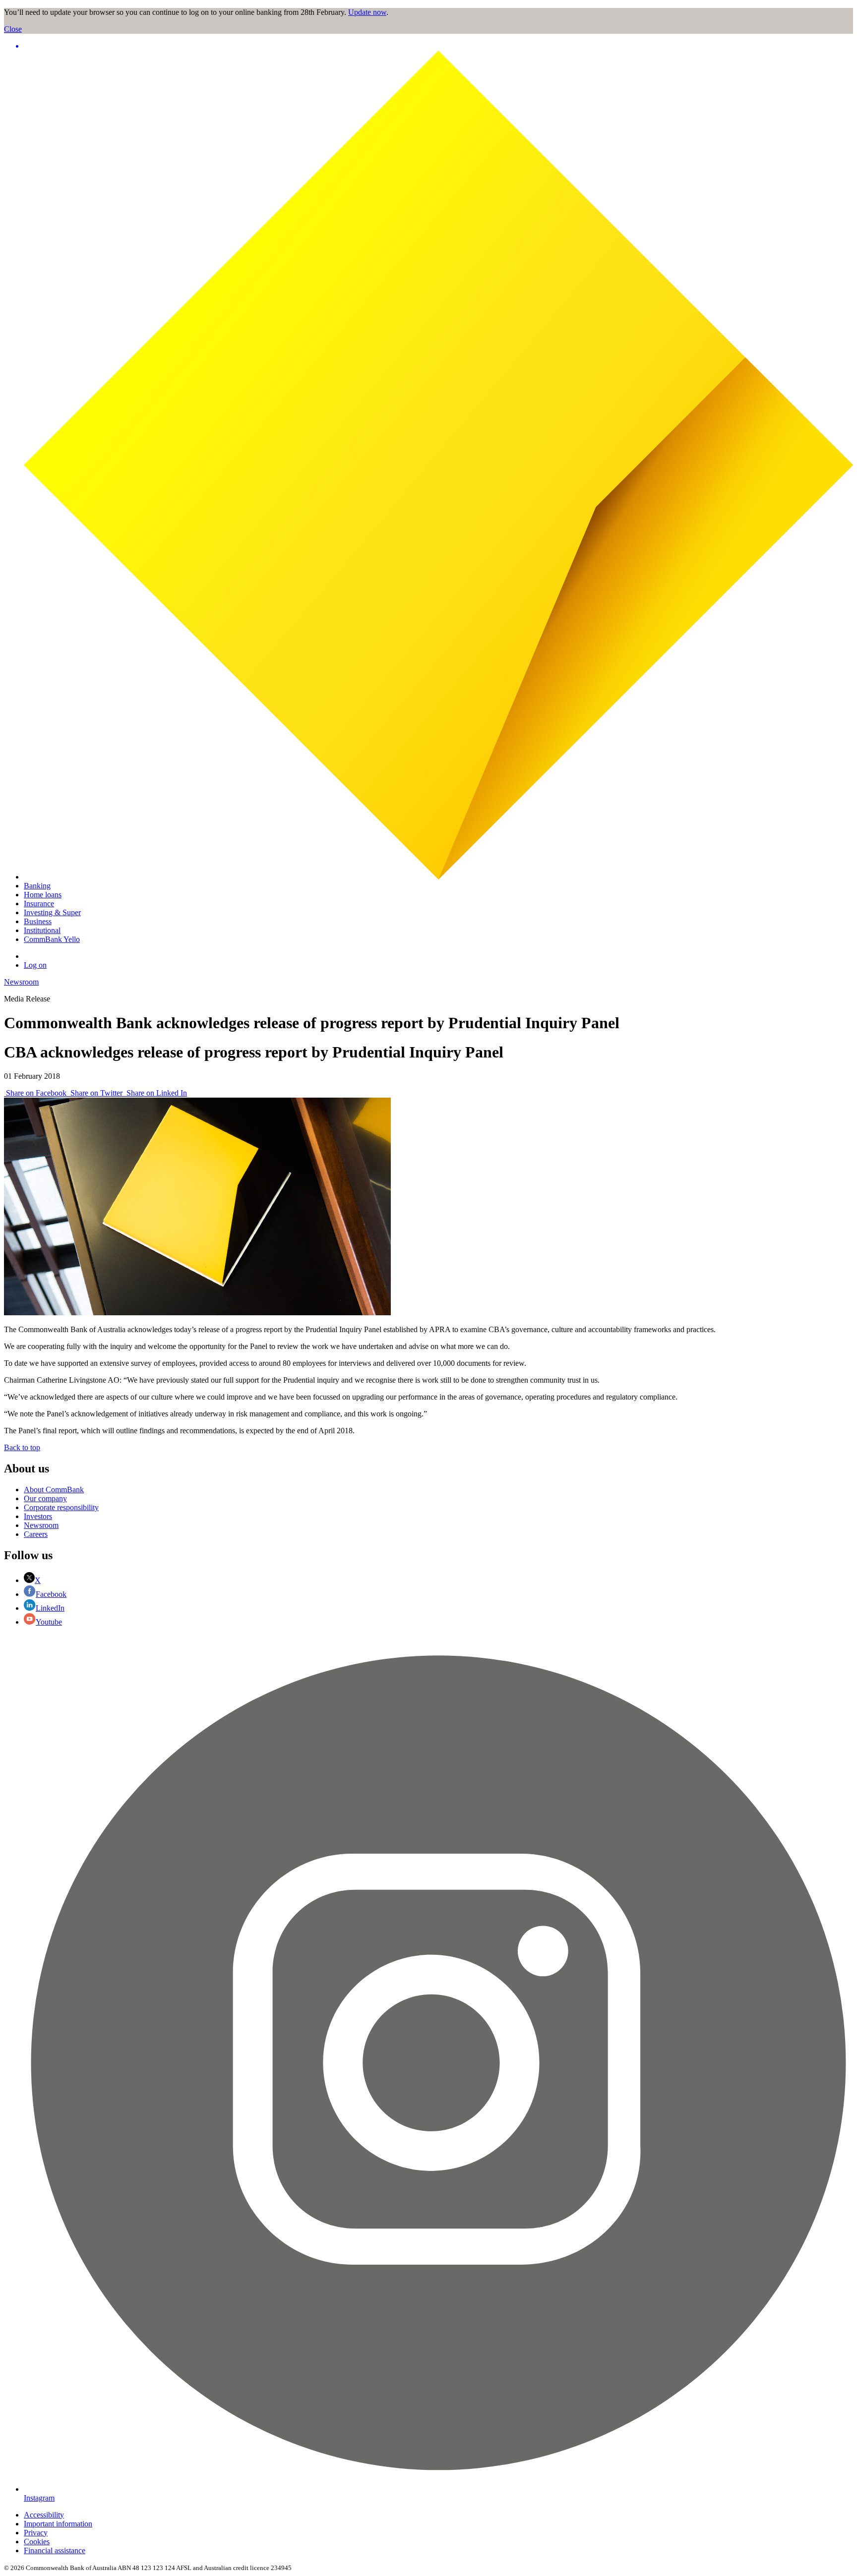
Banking (37, 886)
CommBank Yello (52, 939)
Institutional (42, 930)
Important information (58, 2524)
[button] (438, 46)
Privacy (36, 2533)
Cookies (37, 2542)
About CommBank (54, 1490)
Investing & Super (52, 912)
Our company (45, 1498)
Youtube (49, 1622)
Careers (36, 1534)
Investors (38, 1516)
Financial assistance (55, 2550)
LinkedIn (50, 1608)
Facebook (51, 1594)
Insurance (39, 904)
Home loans (43, 895)
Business (38, 921)
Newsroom (21, 982)
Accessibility (44, 2515)
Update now (367, 12)
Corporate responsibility (61, 1507)
